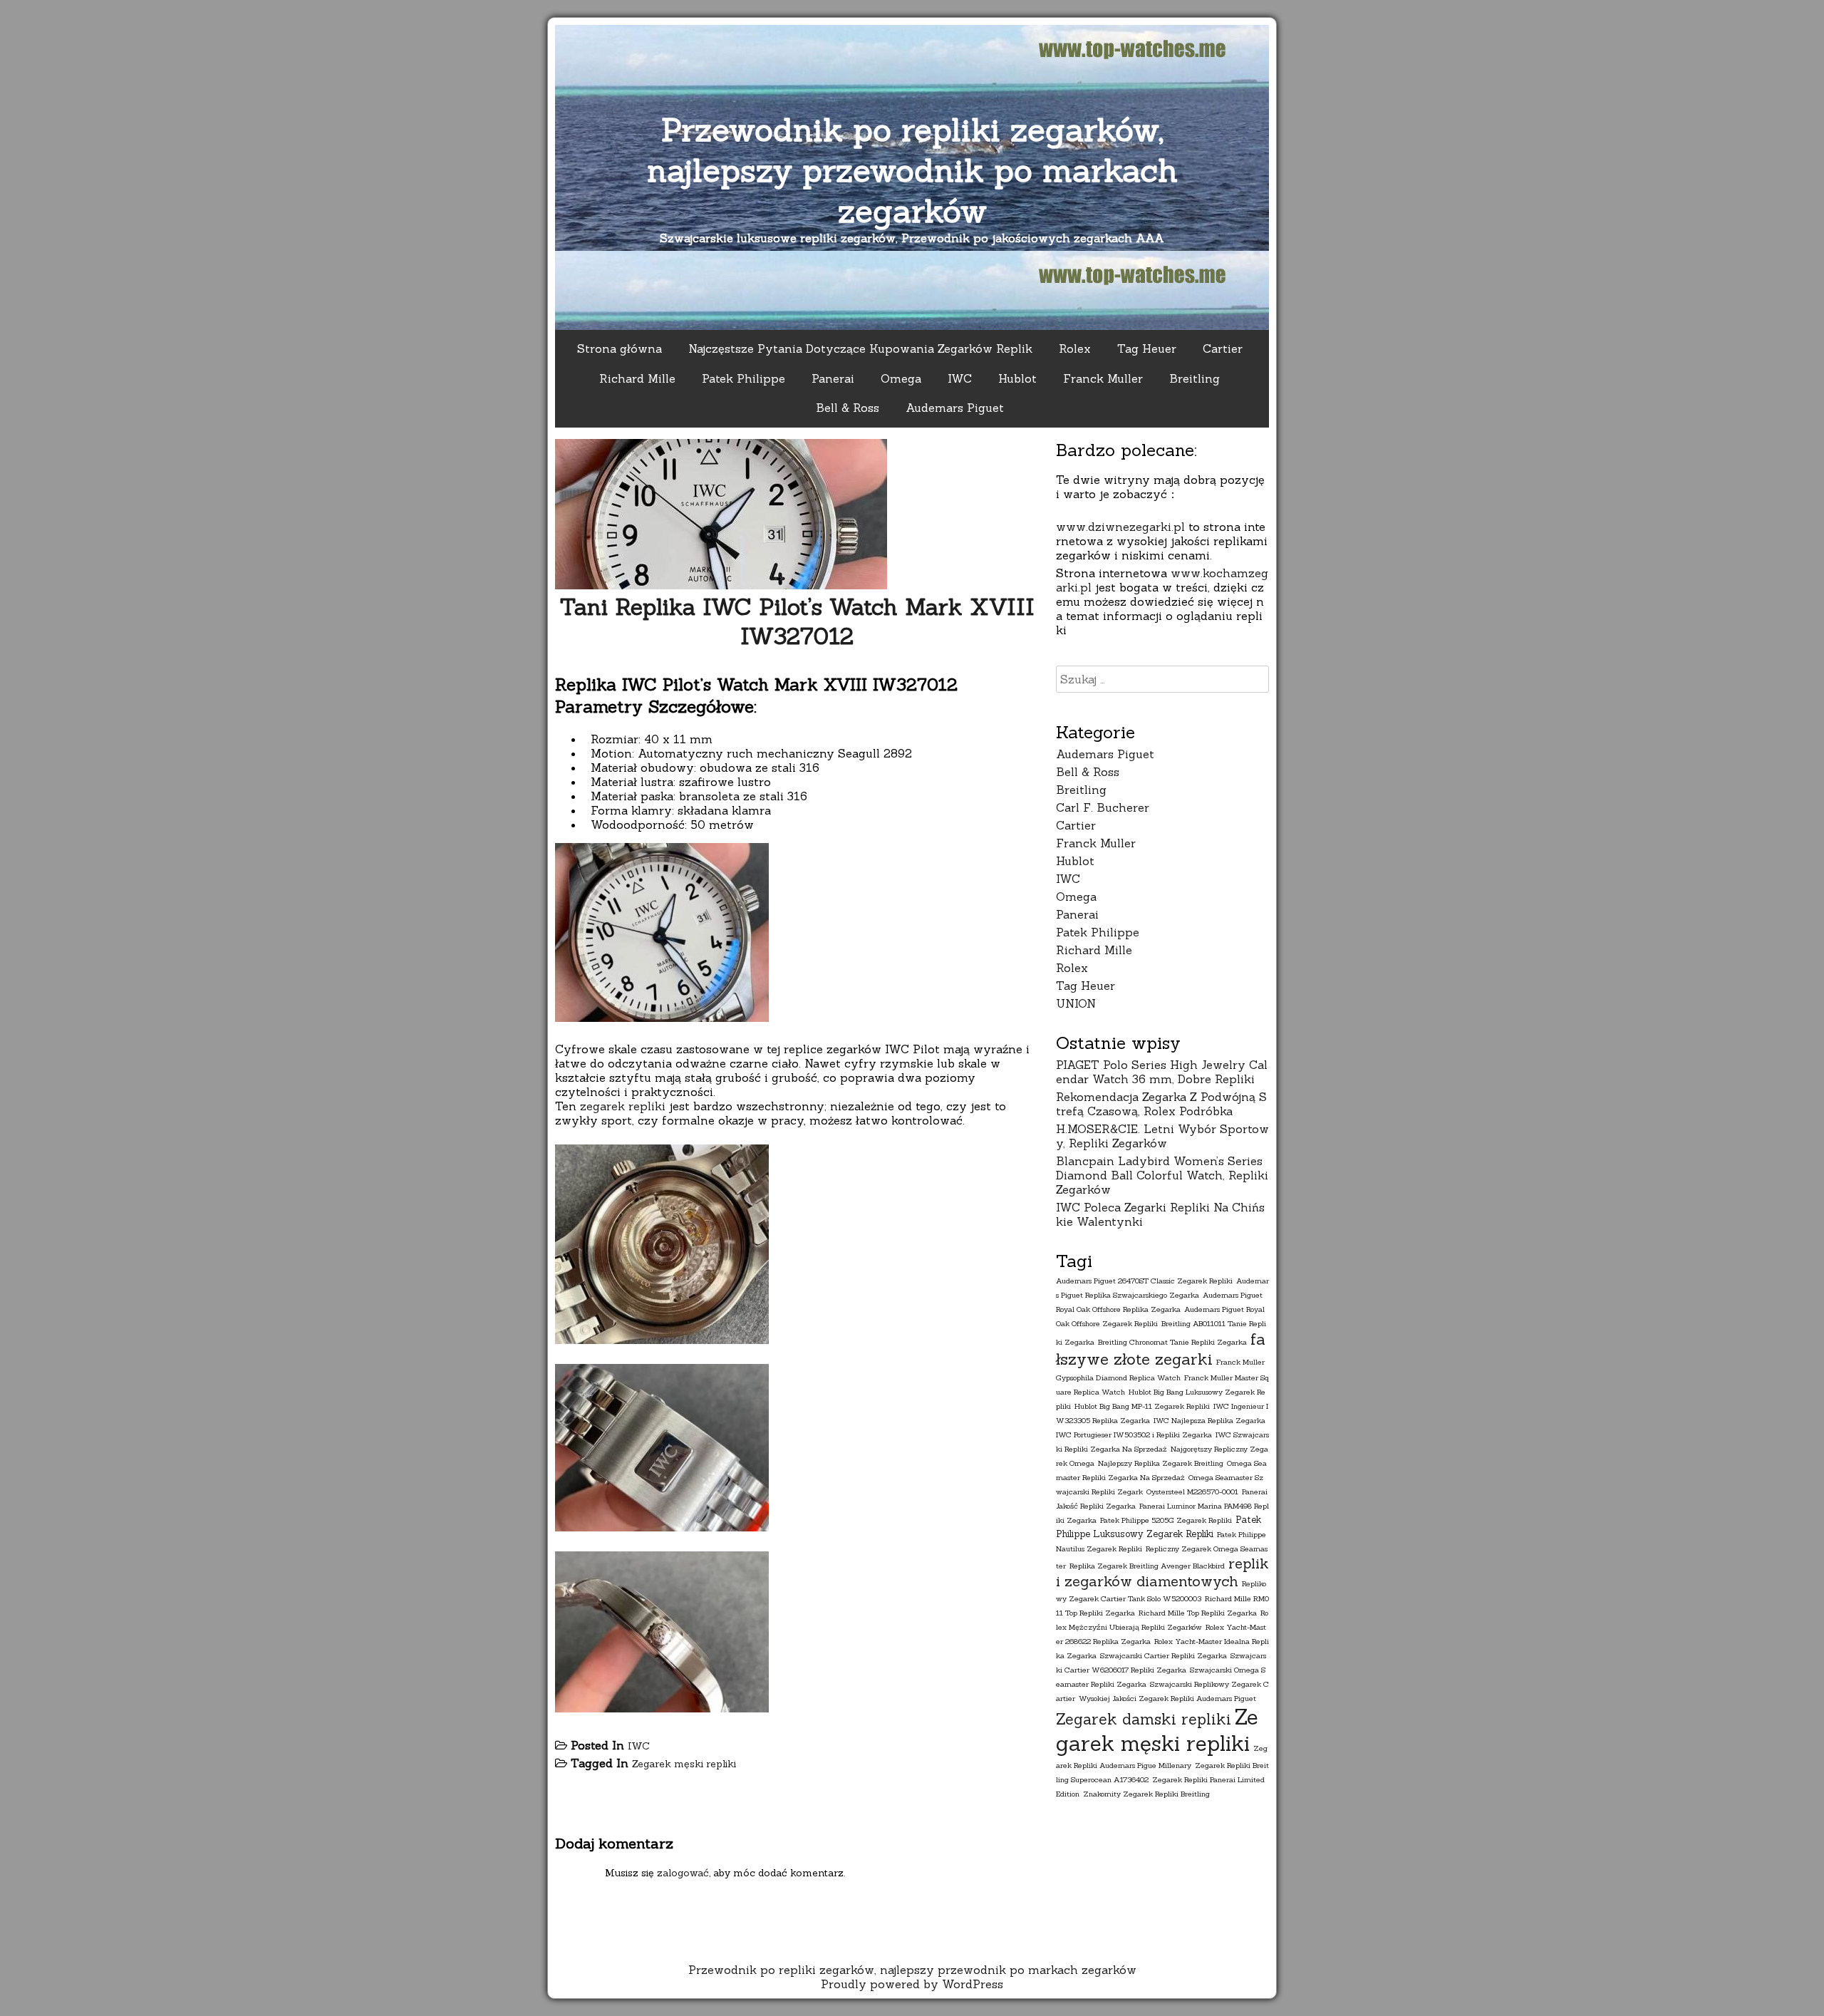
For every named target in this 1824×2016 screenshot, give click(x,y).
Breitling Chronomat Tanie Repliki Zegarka (1172, 1342)
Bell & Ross (848, 408)
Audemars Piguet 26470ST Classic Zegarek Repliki (1144, 1281)
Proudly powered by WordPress (912, 1984)
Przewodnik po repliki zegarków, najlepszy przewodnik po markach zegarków (912, 170)
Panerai (833, 378)
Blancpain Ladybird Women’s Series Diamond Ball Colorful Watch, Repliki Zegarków (1162, 1175)
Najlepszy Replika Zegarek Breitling (1161, 1463)
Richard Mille (637, 378)
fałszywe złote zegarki (1161, 1349)
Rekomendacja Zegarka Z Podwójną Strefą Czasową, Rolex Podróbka (1161, 1104)
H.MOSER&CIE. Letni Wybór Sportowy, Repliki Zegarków (1162, 1136)
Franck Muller (1103, 378)
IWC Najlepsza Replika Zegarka (1209, 1420)
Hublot (1017, 378)
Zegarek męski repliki (684, 1764)
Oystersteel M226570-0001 (1192, 1492)
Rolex (1075, 348)
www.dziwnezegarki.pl (1120, 527)
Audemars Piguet (955, 408)
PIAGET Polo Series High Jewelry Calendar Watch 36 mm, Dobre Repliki (1162, 1072)
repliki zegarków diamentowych (1162, 1572)
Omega (901, 378)
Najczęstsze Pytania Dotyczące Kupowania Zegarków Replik (860, 348)
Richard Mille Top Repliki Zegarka (1198, 1613)
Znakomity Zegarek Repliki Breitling (1146, 1794)
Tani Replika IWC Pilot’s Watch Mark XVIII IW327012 (797, 621)
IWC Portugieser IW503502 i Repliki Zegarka (1134, 1435)
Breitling (1195, 378)
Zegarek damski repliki (1144, 1719)
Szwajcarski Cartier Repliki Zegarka (1164, 1655)
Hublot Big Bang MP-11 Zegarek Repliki (1142, 1406)
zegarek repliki (623, 1106)
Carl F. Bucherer (1103, 807)
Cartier (1223, 348)
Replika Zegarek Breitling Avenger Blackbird (1147, 1566)
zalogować (683, 1873)
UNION (1076, 1003)
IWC (960, 378)
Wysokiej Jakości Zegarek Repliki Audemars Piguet (1167, 1698)
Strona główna (620, 348)
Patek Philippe (743, 378)
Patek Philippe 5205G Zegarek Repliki (1166, 1520)
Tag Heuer (1147, 348)
